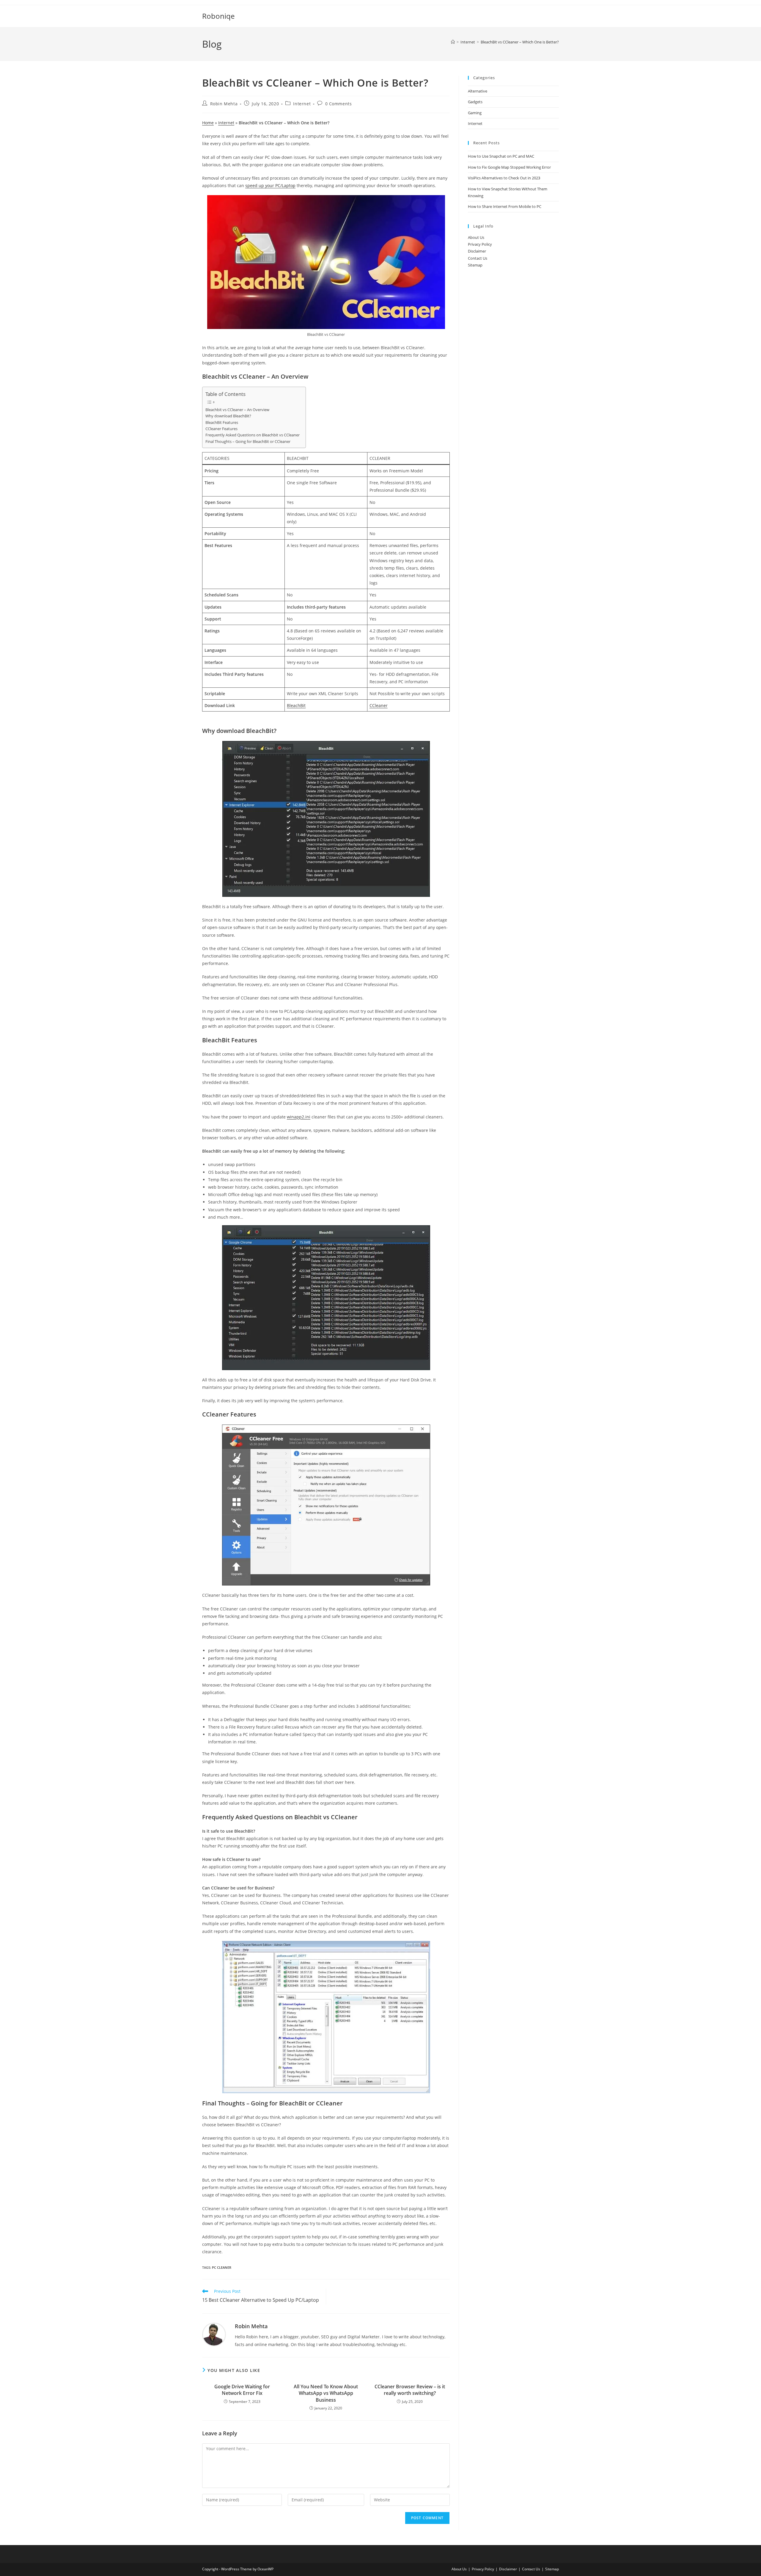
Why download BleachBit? (228, 416)
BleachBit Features (222, 423)
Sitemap (475, 265)
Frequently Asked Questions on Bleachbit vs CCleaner (253, 435)
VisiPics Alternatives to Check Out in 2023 (504, 178)
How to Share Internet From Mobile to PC (505, 206)
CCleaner (379, 705)
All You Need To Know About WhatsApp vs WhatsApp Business (326, 2393)
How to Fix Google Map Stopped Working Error (509, 167)
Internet (302, 104)
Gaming (475, 113)
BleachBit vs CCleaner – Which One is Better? (520, 42)
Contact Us (478, 258)
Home (208, 123)
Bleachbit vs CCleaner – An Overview (237, 410)
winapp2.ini (299, 1117)
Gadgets (475, 102)
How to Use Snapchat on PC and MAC (501, 156)
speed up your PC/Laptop (270, 185)
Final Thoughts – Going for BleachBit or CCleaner (248, 442)
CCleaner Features (221, 429)
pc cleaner (222, 2267)
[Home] (453, 42)
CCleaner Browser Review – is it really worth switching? (410, 2390)
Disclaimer (477, 251)
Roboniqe (218, 16)
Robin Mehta (224, 104)
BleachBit (296, 705)
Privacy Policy (480, 244)
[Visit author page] (214, 2334)
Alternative (478, 91)
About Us (476, 237)
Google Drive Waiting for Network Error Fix (242, 2390)
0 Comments (339, 104)
